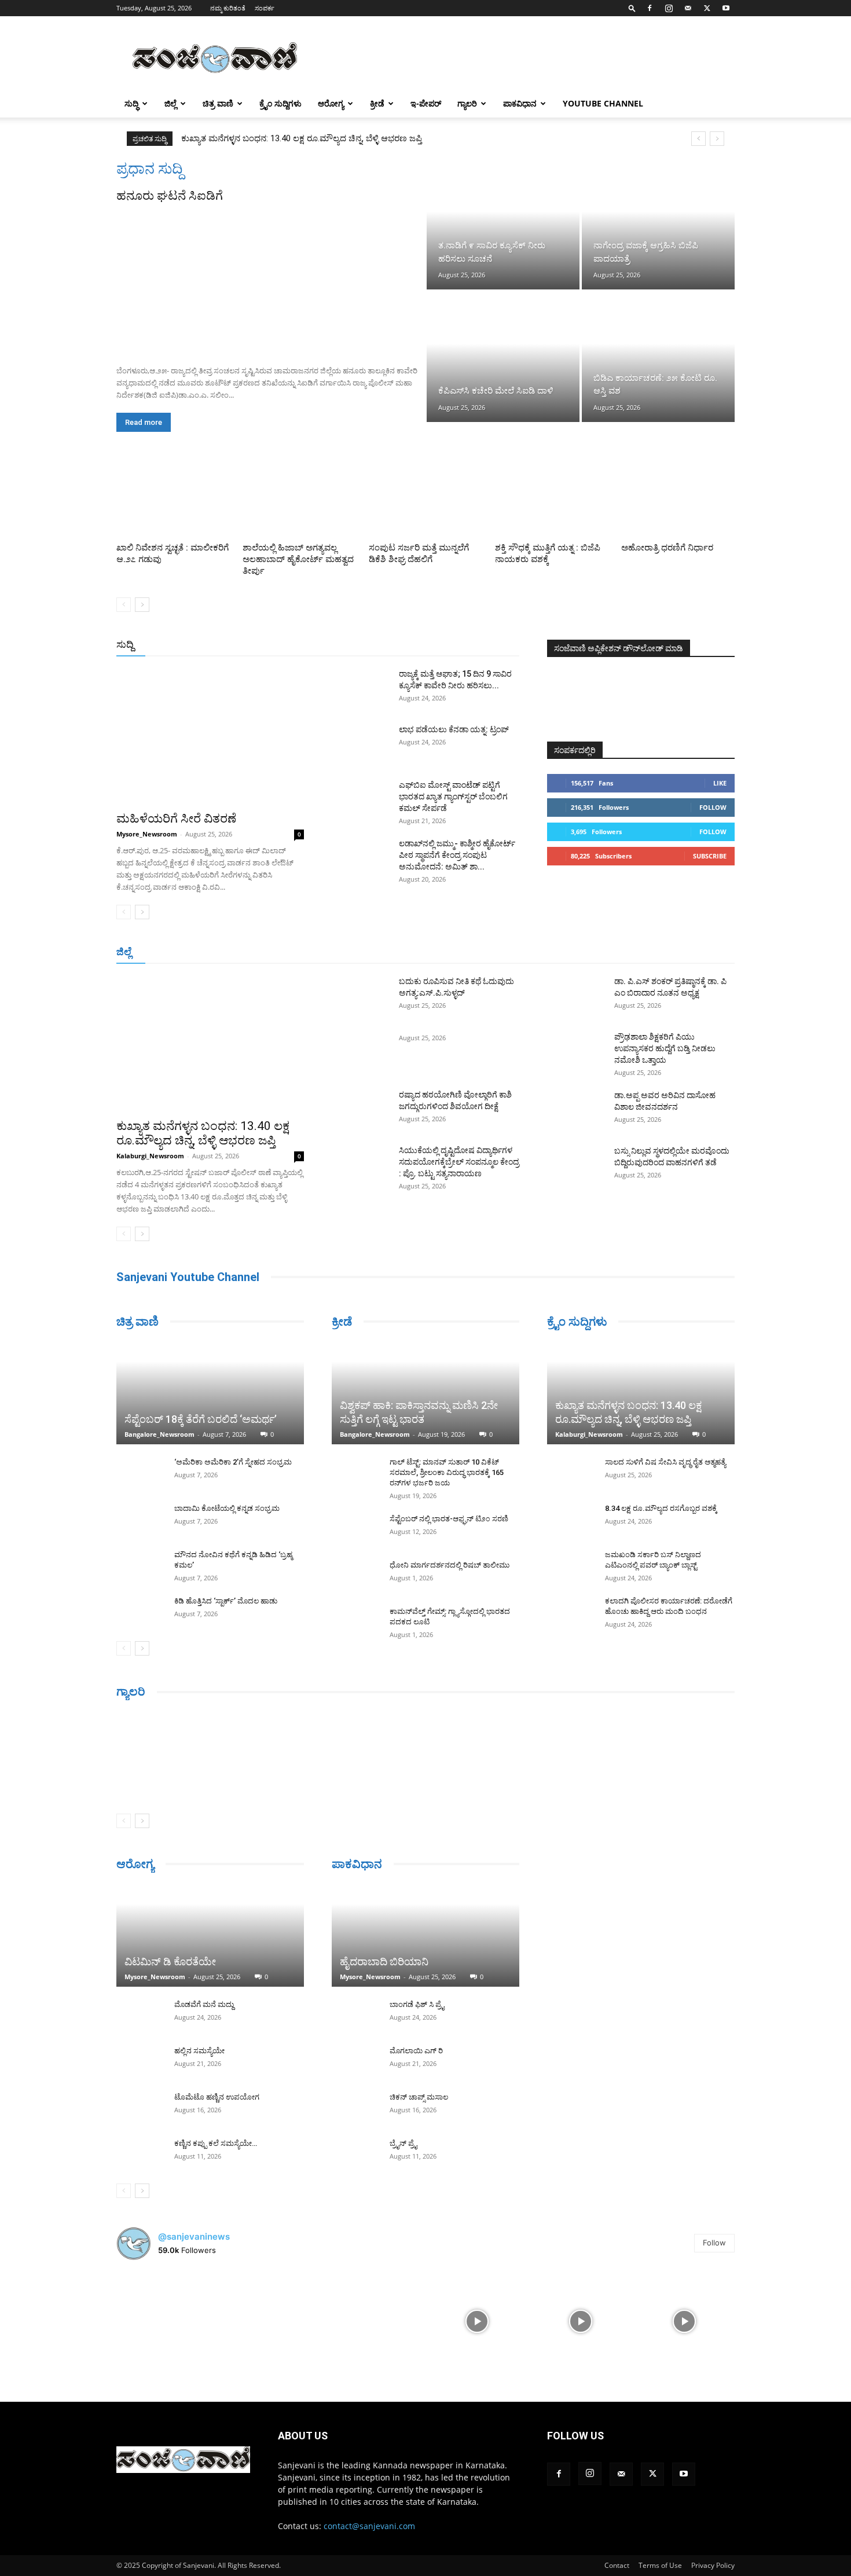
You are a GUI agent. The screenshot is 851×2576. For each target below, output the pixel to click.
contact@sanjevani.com (369, 2526)
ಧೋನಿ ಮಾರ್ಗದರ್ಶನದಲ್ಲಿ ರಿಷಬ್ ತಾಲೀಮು (450, 1565)
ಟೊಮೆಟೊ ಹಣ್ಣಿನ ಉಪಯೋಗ (217, 2097)
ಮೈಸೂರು (420, 953)
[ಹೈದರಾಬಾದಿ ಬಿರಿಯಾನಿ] (425, 1935)
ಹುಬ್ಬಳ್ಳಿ (260, 953)
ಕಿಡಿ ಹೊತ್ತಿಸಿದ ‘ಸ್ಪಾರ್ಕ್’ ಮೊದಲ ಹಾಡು (226, 1601)
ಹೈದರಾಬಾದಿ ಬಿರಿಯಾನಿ (384, 1962)
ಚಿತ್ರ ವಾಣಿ (218, 103)
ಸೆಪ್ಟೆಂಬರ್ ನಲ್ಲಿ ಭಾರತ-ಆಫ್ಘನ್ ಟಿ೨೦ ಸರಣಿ (449, 1519)
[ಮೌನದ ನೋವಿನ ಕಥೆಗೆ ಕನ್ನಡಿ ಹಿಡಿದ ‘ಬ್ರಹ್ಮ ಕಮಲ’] (140, 1566)
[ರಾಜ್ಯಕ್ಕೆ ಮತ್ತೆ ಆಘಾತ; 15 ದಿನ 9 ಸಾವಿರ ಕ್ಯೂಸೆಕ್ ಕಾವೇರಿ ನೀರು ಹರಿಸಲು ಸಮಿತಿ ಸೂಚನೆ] (361, 688)
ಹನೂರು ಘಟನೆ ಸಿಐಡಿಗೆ (170, 196)
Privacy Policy (713, 2565)
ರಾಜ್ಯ (463, 645)
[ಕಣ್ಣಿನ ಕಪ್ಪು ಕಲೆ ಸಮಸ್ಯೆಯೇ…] (140, 2155)
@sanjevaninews (194, 2236)
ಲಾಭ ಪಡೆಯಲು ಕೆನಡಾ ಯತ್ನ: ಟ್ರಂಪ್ (454, 729)
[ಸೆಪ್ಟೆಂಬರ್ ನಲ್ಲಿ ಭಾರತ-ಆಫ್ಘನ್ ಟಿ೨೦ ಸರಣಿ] (355, 1530)
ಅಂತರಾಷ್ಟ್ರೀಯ (378, 645)
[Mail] (688, 8)
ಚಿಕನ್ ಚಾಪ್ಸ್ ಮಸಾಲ (419, 2097)
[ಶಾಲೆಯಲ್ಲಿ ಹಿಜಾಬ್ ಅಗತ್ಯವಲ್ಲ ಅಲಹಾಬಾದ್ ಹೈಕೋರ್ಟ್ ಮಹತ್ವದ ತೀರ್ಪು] (299, 499)
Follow (713, 807)
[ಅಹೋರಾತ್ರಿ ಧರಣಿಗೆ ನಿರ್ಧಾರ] (678, 499)
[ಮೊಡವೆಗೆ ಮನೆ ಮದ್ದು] (140, 2016)
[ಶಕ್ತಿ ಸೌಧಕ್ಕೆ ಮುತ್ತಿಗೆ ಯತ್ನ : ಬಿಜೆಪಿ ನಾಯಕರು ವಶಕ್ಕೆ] (552, 499)
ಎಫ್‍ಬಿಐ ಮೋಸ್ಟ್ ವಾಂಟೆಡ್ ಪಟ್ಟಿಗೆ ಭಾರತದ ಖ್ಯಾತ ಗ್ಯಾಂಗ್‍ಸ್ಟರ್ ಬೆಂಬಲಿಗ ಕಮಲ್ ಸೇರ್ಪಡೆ (453, 797)
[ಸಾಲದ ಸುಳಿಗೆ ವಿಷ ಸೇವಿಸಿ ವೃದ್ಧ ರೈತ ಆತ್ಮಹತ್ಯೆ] (570, 1473)
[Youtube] (726, 8)
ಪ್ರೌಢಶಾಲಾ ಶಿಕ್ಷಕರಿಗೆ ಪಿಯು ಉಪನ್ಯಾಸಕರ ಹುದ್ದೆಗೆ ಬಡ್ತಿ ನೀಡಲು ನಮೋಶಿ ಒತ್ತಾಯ (665, 1048)
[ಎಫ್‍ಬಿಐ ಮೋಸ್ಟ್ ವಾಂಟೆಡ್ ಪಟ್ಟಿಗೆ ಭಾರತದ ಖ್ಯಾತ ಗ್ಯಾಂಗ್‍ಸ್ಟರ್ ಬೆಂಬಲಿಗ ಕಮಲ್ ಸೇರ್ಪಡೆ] (361, 799)
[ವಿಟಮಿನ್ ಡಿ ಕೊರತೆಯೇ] (210, 1935)
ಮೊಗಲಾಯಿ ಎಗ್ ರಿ (416, 2051)
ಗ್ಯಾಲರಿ (467, 103)
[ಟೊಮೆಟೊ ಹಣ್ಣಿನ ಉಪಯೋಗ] (140, 2108)
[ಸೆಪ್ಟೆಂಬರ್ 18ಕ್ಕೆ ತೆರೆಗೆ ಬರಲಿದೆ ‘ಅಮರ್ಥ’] (210, 1392)
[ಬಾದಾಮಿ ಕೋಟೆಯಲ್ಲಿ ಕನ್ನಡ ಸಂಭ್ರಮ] (140, 1520)
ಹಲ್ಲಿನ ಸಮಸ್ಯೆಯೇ (199, 2051)
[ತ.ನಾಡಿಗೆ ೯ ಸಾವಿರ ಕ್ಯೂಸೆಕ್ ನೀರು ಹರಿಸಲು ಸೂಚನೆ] (503, 225)
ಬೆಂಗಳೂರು (174, 953)
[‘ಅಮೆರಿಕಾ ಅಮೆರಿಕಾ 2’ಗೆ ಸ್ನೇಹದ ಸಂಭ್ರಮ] (140, 1473)
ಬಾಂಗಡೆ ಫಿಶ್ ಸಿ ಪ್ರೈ (417, 2004)
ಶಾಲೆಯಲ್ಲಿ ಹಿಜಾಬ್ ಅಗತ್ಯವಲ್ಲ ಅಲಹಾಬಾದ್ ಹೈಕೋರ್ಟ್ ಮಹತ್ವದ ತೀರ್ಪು (298, 559)
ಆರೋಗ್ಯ (331, 103)
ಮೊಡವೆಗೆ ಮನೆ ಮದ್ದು (204, 2004)
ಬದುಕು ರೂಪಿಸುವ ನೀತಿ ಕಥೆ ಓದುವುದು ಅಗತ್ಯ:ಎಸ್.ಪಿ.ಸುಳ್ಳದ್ (278, 138)
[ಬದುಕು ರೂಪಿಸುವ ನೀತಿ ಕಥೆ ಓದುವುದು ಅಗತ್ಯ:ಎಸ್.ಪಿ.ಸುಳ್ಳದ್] (361, 996)
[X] (707, 8)
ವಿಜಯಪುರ (593, 953)
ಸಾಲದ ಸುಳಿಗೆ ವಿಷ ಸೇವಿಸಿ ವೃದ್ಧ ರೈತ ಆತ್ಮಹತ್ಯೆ (665, 1462)
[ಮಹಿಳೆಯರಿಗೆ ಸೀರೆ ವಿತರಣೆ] (210, 736)
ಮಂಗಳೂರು (220, 953)
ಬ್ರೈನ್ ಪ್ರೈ (403, 2143)
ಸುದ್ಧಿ (131, 103)
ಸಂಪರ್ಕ (265, 8)
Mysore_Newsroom (147, 834)
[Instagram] (669, 8)
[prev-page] (124, 605)
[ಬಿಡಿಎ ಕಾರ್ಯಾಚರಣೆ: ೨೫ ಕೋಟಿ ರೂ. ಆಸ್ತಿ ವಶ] (658, 357)
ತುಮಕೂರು (507, 953)
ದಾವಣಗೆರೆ (462, 953)
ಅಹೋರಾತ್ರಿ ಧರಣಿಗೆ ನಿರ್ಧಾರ (667, 548)
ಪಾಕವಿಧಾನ (520, 103)
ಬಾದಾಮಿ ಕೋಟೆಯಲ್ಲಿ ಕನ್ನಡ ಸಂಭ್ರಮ (227, 1508)
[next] (717, 139)
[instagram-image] (167, 2320)
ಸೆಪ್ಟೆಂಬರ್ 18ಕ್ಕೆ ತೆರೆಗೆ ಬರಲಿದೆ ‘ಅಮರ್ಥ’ (201, 1419)
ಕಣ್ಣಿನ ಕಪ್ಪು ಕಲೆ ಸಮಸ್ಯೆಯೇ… (216, 2143)
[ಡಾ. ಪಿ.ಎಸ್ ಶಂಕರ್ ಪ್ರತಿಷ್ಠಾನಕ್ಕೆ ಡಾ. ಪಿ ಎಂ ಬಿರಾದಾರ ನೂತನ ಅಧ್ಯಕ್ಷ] (576, 996)
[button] (632, 8)
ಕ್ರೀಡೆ (377, 103)
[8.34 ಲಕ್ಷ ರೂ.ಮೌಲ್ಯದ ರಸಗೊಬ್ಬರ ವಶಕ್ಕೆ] (570, 1520)
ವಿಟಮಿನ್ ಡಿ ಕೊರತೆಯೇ (170, 1962)
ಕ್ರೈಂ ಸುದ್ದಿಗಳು (280, 103)
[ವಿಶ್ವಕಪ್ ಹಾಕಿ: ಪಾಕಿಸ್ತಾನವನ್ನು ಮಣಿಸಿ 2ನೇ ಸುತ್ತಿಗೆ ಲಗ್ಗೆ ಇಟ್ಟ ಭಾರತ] (425, 1392)
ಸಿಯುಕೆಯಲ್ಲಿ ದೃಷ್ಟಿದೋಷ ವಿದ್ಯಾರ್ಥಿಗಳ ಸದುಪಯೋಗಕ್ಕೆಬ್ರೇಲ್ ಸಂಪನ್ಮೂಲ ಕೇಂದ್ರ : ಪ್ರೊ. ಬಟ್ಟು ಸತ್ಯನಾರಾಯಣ (459, 1162)
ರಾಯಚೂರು (375, 953)
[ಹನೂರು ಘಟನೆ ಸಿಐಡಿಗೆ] (270, 280)
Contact (617, 2565)
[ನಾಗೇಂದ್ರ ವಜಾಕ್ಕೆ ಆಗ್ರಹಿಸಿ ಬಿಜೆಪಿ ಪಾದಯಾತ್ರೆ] (658, 225)
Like (720, 783)
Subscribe (710, 856)
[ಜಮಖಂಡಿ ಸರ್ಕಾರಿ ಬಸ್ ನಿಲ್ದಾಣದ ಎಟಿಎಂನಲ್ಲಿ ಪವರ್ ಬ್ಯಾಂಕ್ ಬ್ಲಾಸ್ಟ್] (570, 1566)
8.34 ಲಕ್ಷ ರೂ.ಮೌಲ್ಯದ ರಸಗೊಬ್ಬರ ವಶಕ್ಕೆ (661, 1508)
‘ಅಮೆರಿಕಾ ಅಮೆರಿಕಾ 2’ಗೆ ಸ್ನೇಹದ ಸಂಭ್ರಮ (233, 1462)
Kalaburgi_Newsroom (150, 1156)
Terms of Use (660, 2565)
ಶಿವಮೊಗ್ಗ (549, 953)
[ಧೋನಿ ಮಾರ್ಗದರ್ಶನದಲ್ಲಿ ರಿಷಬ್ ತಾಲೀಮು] (355, 1576)
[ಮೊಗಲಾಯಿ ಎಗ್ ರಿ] (355, 2062)
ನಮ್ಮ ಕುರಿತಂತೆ (228, 8)
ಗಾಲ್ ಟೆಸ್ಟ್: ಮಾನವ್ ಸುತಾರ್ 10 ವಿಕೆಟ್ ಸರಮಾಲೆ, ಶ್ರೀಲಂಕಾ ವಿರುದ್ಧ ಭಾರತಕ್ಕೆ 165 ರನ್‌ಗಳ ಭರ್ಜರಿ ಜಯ (447, 1472)
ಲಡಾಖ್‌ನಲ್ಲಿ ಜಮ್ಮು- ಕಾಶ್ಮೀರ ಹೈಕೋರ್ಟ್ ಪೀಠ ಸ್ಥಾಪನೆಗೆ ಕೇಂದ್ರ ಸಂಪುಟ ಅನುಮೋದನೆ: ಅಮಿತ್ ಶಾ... (457, 855)
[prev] (698, 139)
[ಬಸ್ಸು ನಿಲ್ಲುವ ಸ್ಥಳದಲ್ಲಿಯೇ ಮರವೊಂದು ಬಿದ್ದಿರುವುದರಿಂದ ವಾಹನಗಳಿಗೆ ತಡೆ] (576, 1165)
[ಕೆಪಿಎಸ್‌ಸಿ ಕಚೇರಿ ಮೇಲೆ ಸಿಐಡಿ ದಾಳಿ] (503, 357)
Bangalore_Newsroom (159, 1434)
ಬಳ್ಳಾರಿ (334, 953)
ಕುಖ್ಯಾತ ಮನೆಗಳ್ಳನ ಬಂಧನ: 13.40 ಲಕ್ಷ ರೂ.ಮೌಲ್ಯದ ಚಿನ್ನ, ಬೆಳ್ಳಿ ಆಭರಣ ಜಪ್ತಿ (203, 1133)
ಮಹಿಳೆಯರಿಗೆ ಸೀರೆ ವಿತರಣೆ (176, 819)
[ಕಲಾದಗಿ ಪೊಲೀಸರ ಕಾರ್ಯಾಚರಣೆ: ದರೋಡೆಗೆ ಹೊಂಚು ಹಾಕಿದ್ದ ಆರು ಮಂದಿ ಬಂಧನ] (570, 1612)
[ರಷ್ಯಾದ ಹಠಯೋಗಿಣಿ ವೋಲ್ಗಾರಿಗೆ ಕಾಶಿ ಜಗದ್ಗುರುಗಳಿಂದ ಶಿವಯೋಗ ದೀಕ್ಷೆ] (361, 1109)
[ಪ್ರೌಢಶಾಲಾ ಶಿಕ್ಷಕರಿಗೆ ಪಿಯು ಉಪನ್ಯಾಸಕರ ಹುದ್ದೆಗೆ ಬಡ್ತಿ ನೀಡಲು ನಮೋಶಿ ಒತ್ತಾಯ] (576, 1051)
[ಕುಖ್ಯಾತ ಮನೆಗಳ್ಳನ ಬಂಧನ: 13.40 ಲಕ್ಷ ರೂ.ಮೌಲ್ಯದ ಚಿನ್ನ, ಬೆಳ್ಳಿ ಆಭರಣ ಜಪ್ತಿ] (210, 1043)
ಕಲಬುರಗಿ (297, 953)
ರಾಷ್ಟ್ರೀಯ (428, 645)
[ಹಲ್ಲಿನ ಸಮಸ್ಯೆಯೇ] (140, 2062)
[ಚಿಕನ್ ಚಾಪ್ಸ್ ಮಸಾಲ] (355, 2108)
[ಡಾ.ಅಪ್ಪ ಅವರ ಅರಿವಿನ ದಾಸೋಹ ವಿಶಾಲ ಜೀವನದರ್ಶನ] (576, 1110)
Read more (144, 422)
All (339, 645)
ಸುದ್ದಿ (125, 644)
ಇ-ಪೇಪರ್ (426, 103)
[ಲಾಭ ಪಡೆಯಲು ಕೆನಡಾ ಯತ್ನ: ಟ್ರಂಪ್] (361, 744)
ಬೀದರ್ (674, 953)
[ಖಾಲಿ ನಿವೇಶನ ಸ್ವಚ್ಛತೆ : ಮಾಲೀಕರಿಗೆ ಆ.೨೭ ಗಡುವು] (173, 499)
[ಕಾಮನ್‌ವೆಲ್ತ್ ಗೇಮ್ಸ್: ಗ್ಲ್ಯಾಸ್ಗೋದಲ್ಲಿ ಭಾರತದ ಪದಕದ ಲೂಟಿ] (355, 1623)
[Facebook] (650, 8)
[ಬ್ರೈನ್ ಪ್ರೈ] (355, 2155)
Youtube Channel (603, 103)
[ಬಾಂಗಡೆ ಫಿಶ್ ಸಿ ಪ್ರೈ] (355, 2016)
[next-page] (142, 605)
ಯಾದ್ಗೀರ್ (637, 953)
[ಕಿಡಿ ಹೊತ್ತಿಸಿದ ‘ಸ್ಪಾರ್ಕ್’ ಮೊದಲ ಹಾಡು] (140, 1612)
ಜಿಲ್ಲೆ (170, 103)
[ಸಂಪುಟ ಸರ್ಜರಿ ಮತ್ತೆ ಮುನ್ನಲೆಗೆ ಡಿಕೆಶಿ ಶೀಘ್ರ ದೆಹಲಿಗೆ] (425, 499)
